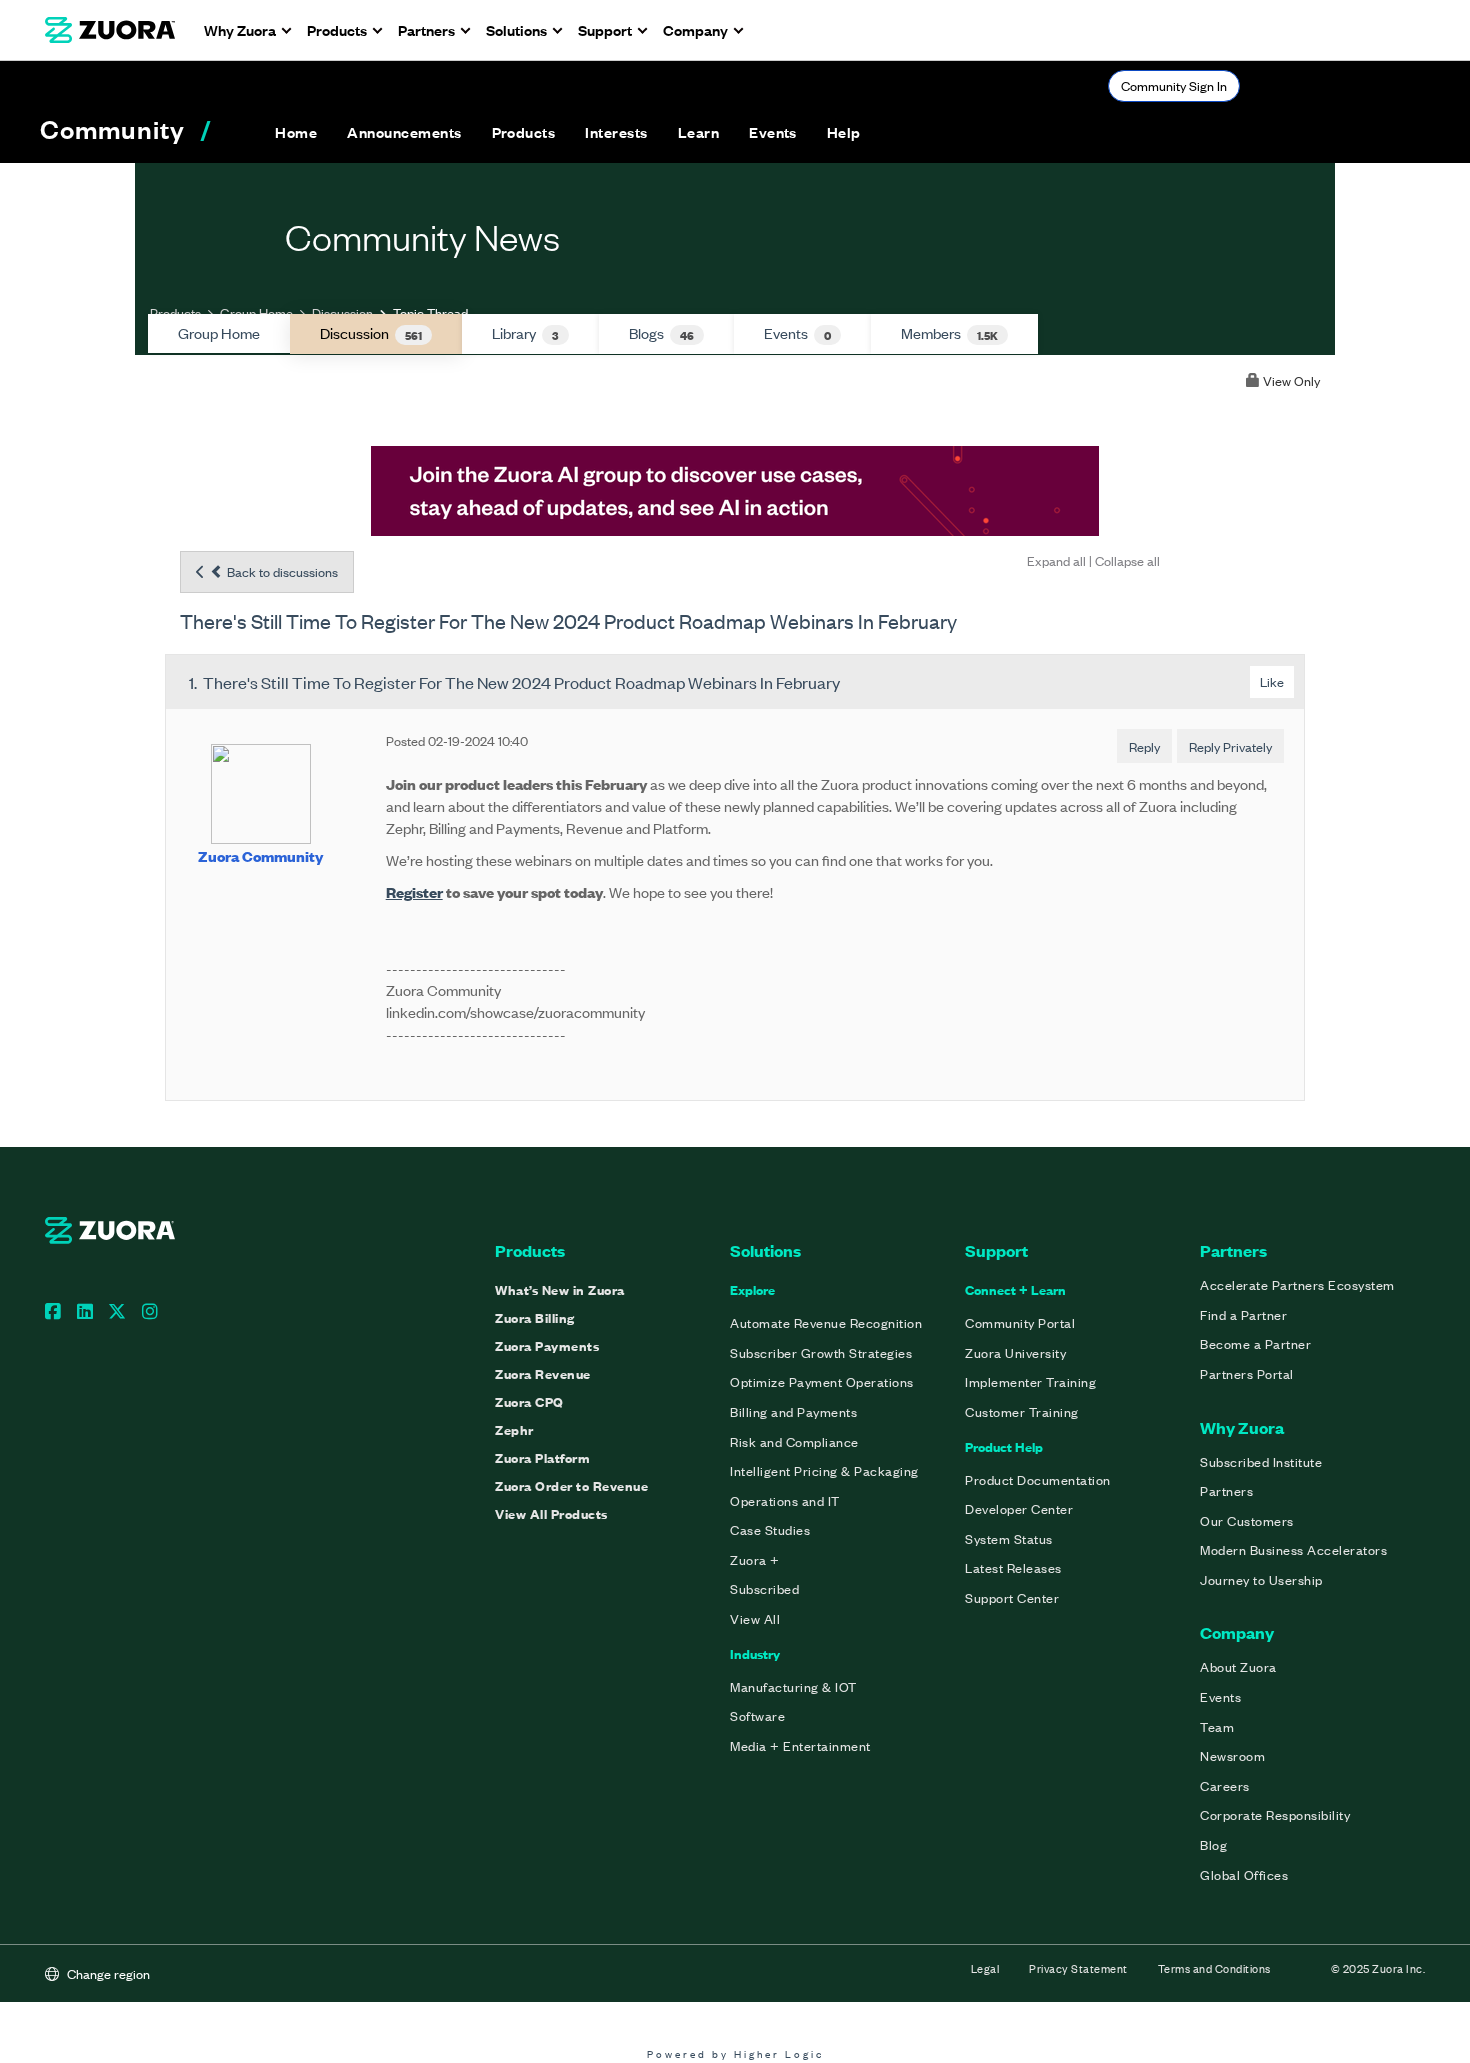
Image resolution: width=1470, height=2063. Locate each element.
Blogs (661, 333)
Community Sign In (1174, 85)
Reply (1144, 746)
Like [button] (1272, 681)
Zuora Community (260, 855)
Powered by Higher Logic (735, 2053)
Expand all (1056, 560)
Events (797, 333)
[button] (404, 132)
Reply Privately (1230, 746)
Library (525, 333)
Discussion (342, 312)
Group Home (256, 312)
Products (175, 312)
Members (949, 333)
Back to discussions (281, 571)
